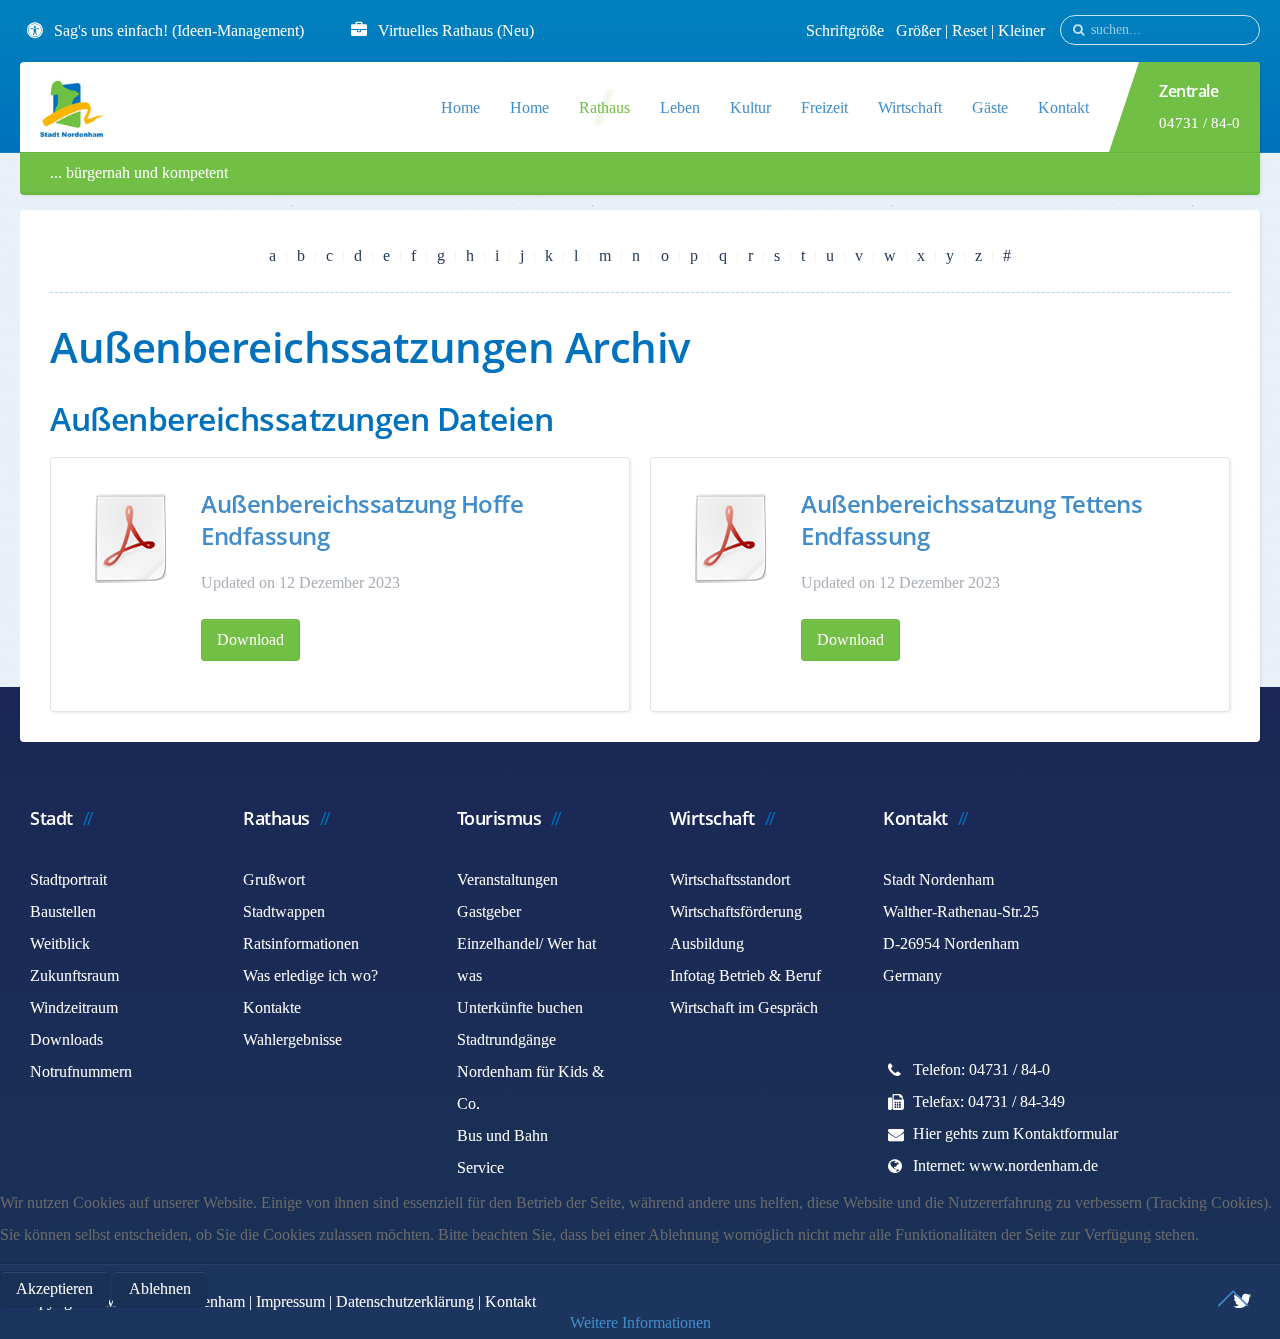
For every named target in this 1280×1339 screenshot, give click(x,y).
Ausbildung (707, 943)
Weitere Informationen (640, 1322)
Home (460, 107)
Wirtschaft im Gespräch (744, 1007)
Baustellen (63, 911)
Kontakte (272, 1007)
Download (250, 639)
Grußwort (274, 879)
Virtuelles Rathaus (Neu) (456, 30)
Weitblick (60, 943)
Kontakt (1063, 107)
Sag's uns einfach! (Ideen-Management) (179, 30)
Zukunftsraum (74, 975)
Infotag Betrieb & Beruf (745, 975)
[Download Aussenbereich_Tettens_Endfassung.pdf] (731, 538)
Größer (918, 30)
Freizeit (824, 107)
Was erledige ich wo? (310, 975)
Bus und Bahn (502, 1135)
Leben (680, 107)
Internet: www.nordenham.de (1005, 1165)
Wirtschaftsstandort (730, 879)
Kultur (750, 107)
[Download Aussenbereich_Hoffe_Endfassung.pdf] (131, 538)
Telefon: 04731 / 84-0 (981, 1069)
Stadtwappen (284, 911)
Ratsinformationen (301, 943)
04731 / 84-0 (1199, 123)
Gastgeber (489, 911)
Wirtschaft (910, 107)
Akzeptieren (54, 1288)
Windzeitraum (74, 1007)
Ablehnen (160, 1288)
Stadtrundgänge (506, 1039)
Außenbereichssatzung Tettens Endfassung (971, 519)
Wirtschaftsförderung (736, 911)
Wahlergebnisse (292, 1039)
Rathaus (604, 107)
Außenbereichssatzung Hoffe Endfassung (362, 519)
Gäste (990, 107)
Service (480, 1167)
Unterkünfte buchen (520, 1007)
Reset (971, 30)
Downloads (66, 1039)
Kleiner (1021, 30)
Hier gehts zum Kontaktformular (1015, 1133)
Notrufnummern (81, 1071)
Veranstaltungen (507, 879)
